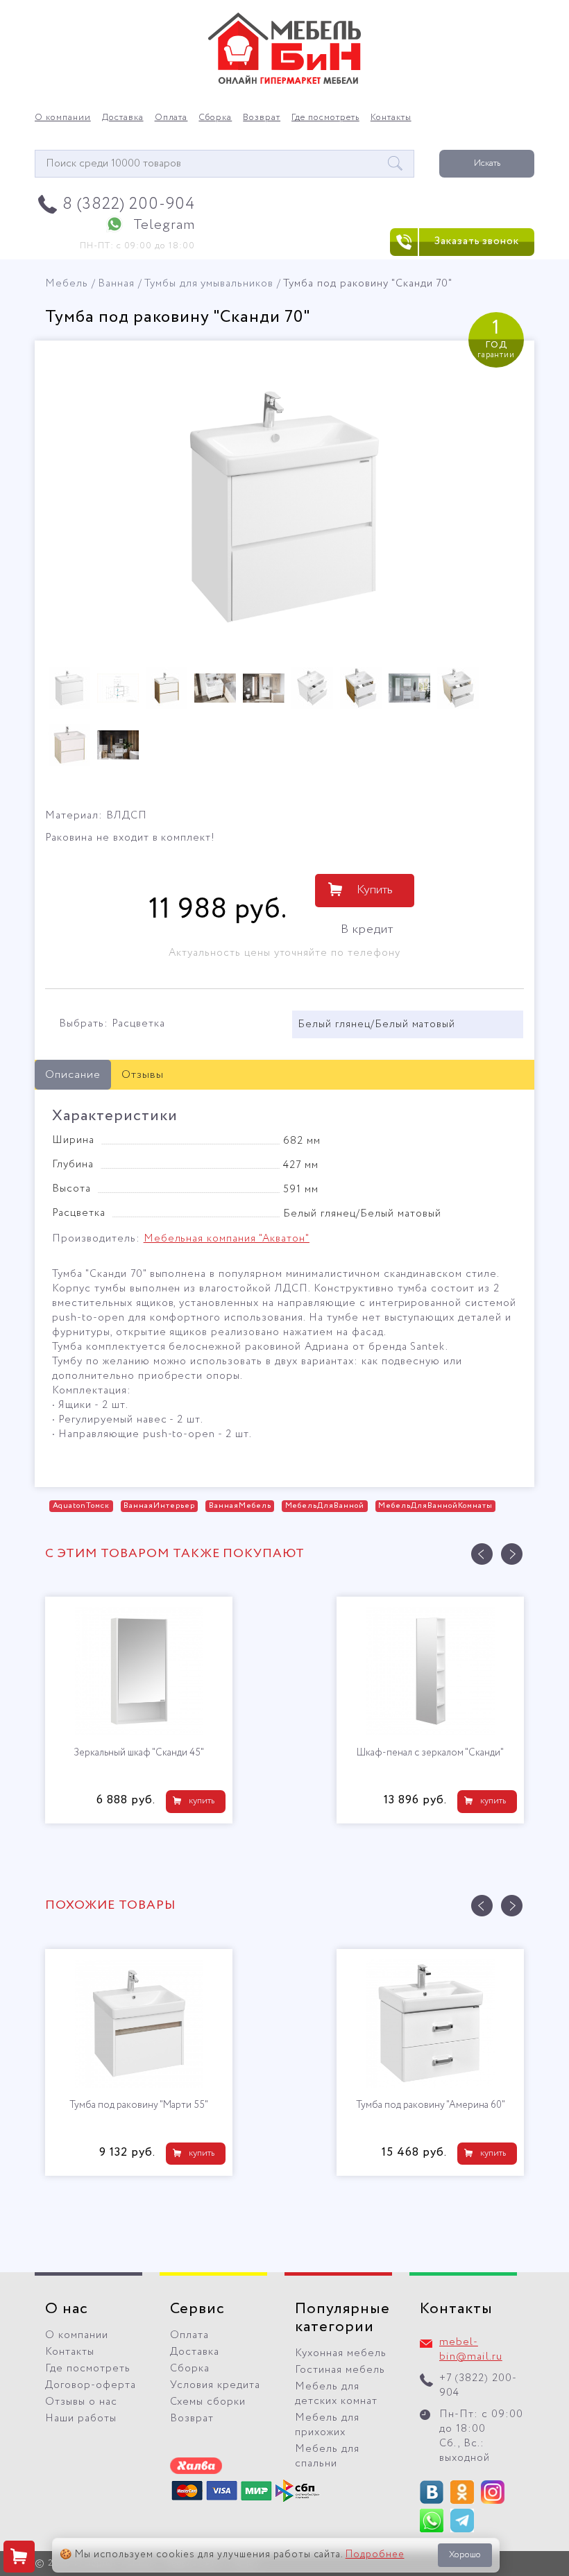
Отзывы (143, 1075)
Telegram (164, 225)
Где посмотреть (325, 118)
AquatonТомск (82, 1506)
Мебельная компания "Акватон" (227, 1239)
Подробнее (375, 2554)
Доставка (123, 118)
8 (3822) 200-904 (129, 204)
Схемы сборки (208, 2402)
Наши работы (81, 2419)
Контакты (391, 118)
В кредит (367, 929)
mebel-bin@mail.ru (471, 2350)
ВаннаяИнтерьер (159, 1506)
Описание (73, 1075)
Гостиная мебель (340, 2370)
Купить (375, 890)
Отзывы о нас (81, 2402)
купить (202, 1801)
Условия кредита (215, 2385)
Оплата (171, 118)
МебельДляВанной (325, 1506)
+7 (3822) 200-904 (478, 2386)
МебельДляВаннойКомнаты (435, 1506)
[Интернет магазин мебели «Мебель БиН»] (284, 82)
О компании (63, 118)
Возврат (262, 118)
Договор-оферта (91, 2385)
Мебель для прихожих (327, 2425)
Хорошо (465, 2555)
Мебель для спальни (327, 2456)
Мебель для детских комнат (336, 2394)
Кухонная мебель (341, 2353)
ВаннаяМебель (240, 1506)
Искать (487, 163)
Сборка (215, 118)
